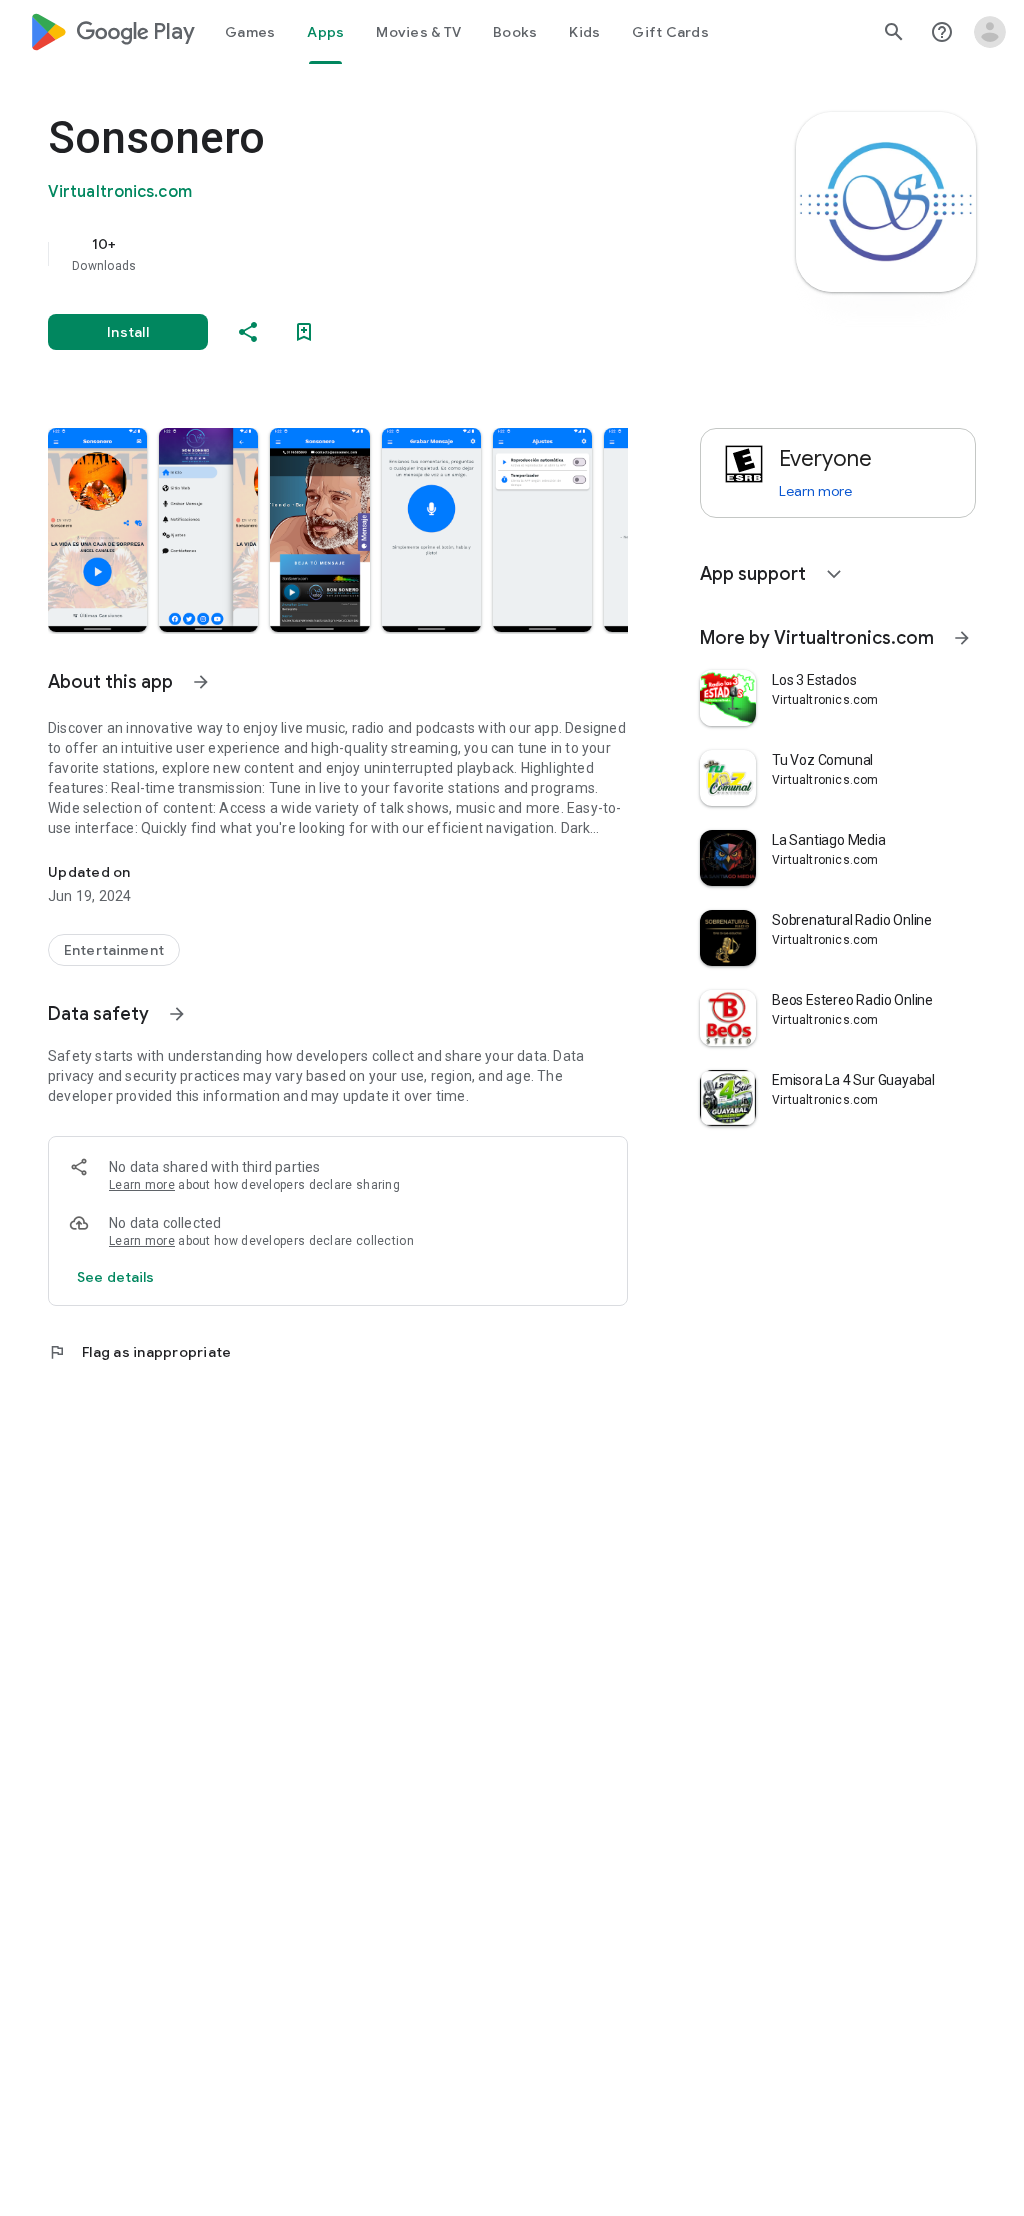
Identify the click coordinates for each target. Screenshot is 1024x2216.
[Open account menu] (990, 32)
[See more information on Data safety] (177, 1014)
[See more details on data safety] (116, 1277)
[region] (366, 254)
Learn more (142, 1185)
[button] (97, 530)
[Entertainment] (114, 950)
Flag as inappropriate (139, 1352)
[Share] (248, 332)
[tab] (250, 32)
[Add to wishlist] (304, 332)
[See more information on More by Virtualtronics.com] (962, 638)
